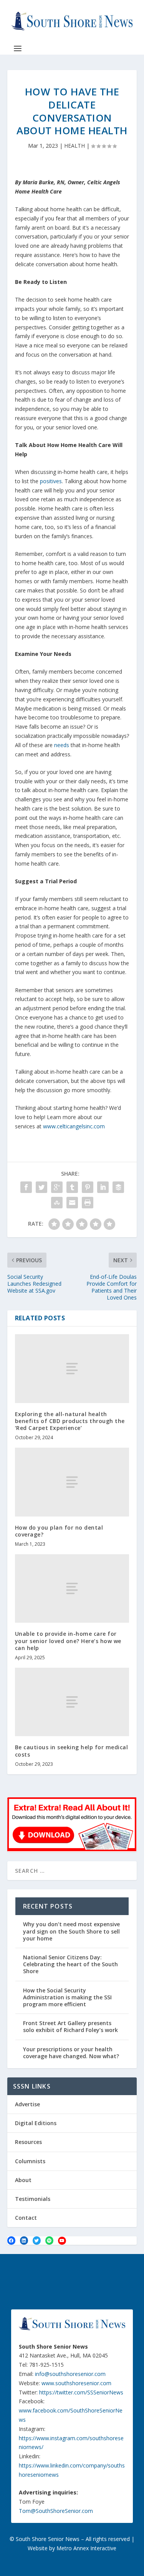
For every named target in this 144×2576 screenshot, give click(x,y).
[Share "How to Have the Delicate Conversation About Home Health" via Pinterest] (88, 1187)
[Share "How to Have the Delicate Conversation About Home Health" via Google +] (57, 1187)
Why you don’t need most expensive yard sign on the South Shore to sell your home (71, 1931)
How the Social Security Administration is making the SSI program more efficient (67, 1997)
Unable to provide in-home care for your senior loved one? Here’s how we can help (68, 1641)
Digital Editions (36, 2123)
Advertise (27, 2104)
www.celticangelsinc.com (74, 1126)
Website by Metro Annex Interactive (72, 2548)
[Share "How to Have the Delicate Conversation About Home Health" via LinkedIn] (103, 1187)
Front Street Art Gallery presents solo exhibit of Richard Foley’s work (70, 2026)
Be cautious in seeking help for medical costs (72, 1751)
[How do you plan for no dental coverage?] (72, 1482)
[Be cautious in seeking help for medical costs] (72, 1702)
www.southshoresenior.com (76, 2383)
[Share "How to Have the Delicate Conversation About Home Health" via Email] (72, 1203)
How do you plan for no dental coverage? (59, 1531)
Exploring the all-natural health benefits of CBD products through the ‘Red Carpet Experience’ (70, 1421)
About (23, 2180)
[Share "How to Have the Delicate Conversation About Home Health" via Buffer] (118, 1187)
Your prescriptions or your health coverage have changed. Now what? (71, 2053)
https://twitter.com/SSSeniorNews (81, 2392)
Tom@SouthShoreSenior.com (56, 2511)
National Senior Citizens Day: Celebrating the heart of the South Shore (70, 1964)
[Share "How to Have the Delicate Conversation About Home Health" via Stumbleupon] (57, 1203)
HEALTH (74, 146)
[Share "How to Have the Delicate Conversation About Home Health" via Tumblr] (72, 1187)
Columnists (30, 2161)
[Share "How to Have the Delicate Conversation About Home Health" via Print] (88, 1203)
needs (62, 745)
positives (51, 481)
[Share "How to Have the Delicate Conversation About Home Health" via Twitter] (41, 1187)
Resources (28, 2142)
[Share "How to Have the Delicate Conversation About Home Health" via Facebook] (26, 1187)
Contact (26, 2218)
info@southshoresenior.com (70, 2374)
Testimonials (33, 2199)
